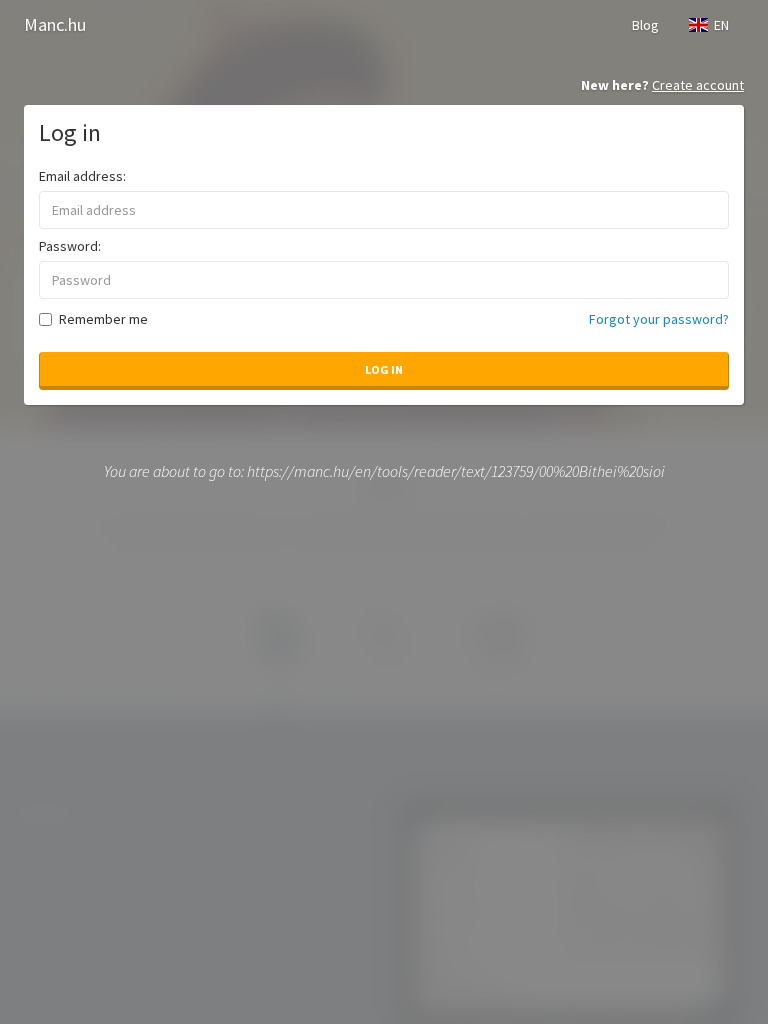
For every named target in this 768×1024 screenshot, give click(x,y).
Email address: (82, 176)
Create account (698, 85)
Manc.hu (55, 24)
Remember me (103, 319)
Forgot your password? (659, 319)
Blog (645, 25)
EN (718, 25)
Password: (70, 246)
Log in (384, 369)
